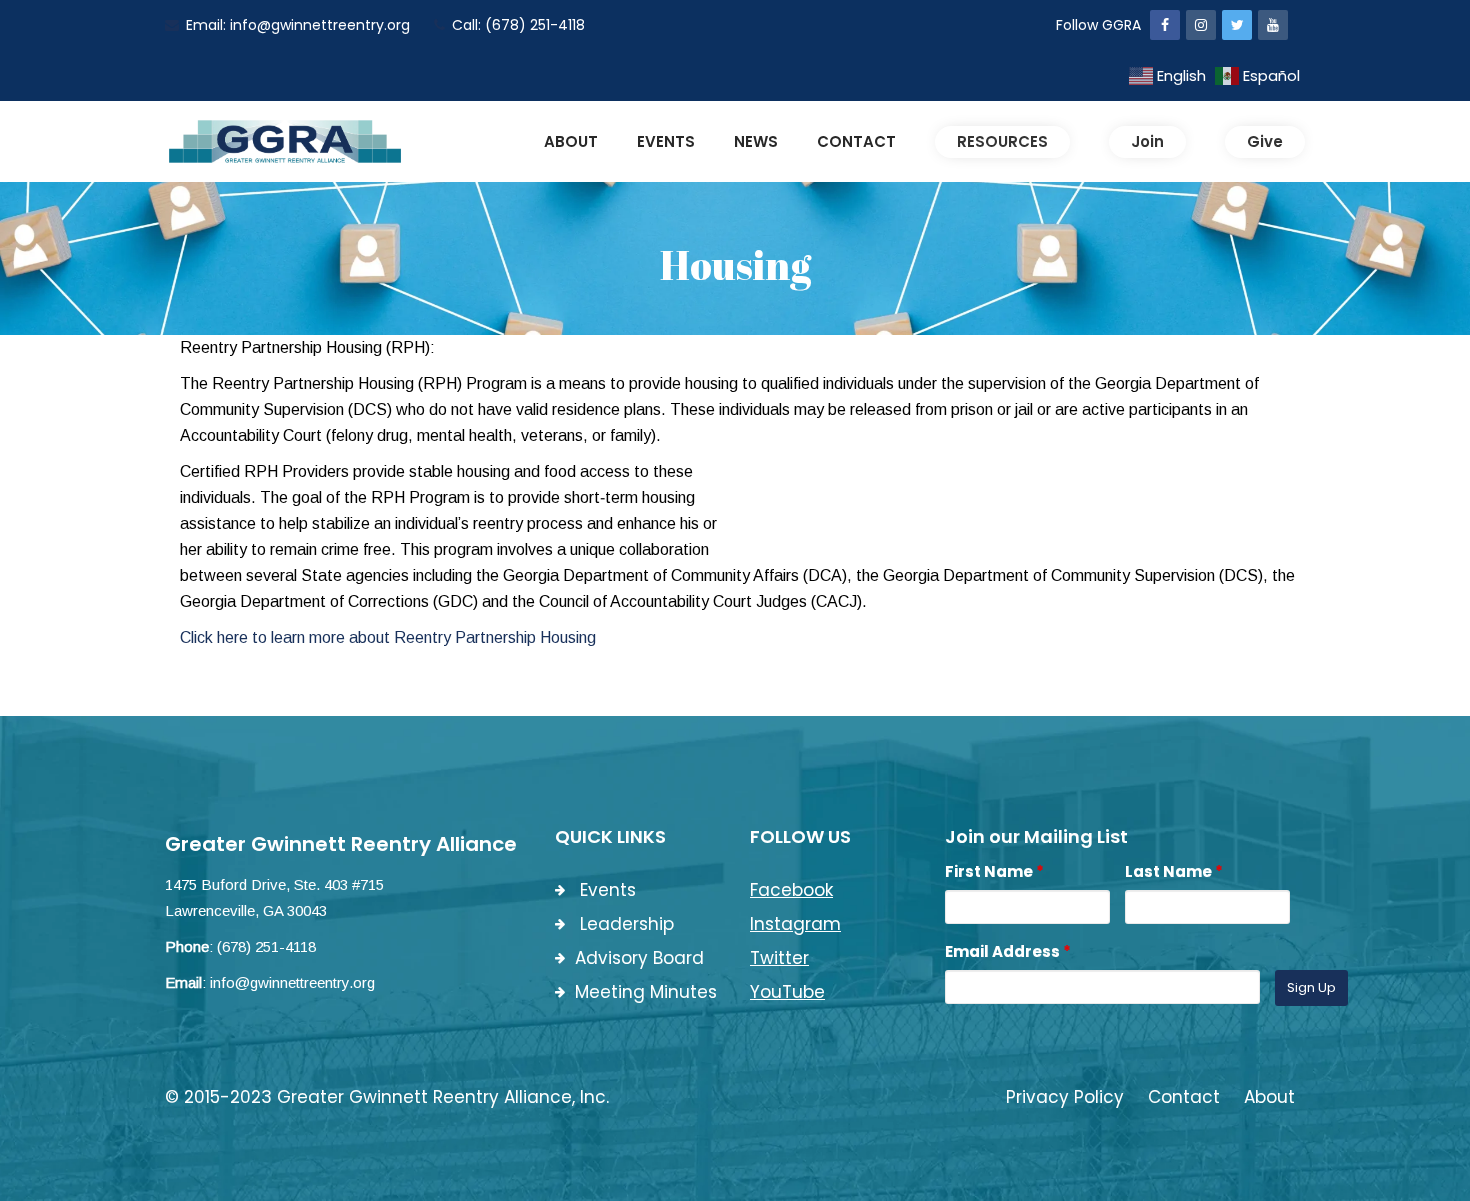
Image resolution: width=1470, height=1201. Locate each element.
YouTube (787, 992)
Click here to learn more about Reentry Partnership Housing (388, 637)
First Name (994, 871)
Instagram (795, 924)
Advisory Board (639, 958)
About (1269, 1097)
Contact (1184, 1097)
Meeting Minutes (646, 992)
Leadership (624, 924)
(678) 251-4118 (266, 946)
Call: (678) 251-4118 (518, 25)
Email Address (1008, 951)
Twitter (779, 958)
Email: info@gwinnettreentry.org (298, 25)
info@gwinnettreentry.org (292, 982)
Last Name (1174, 871)
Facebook (791, 890)
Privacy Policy (1065, 1097)
